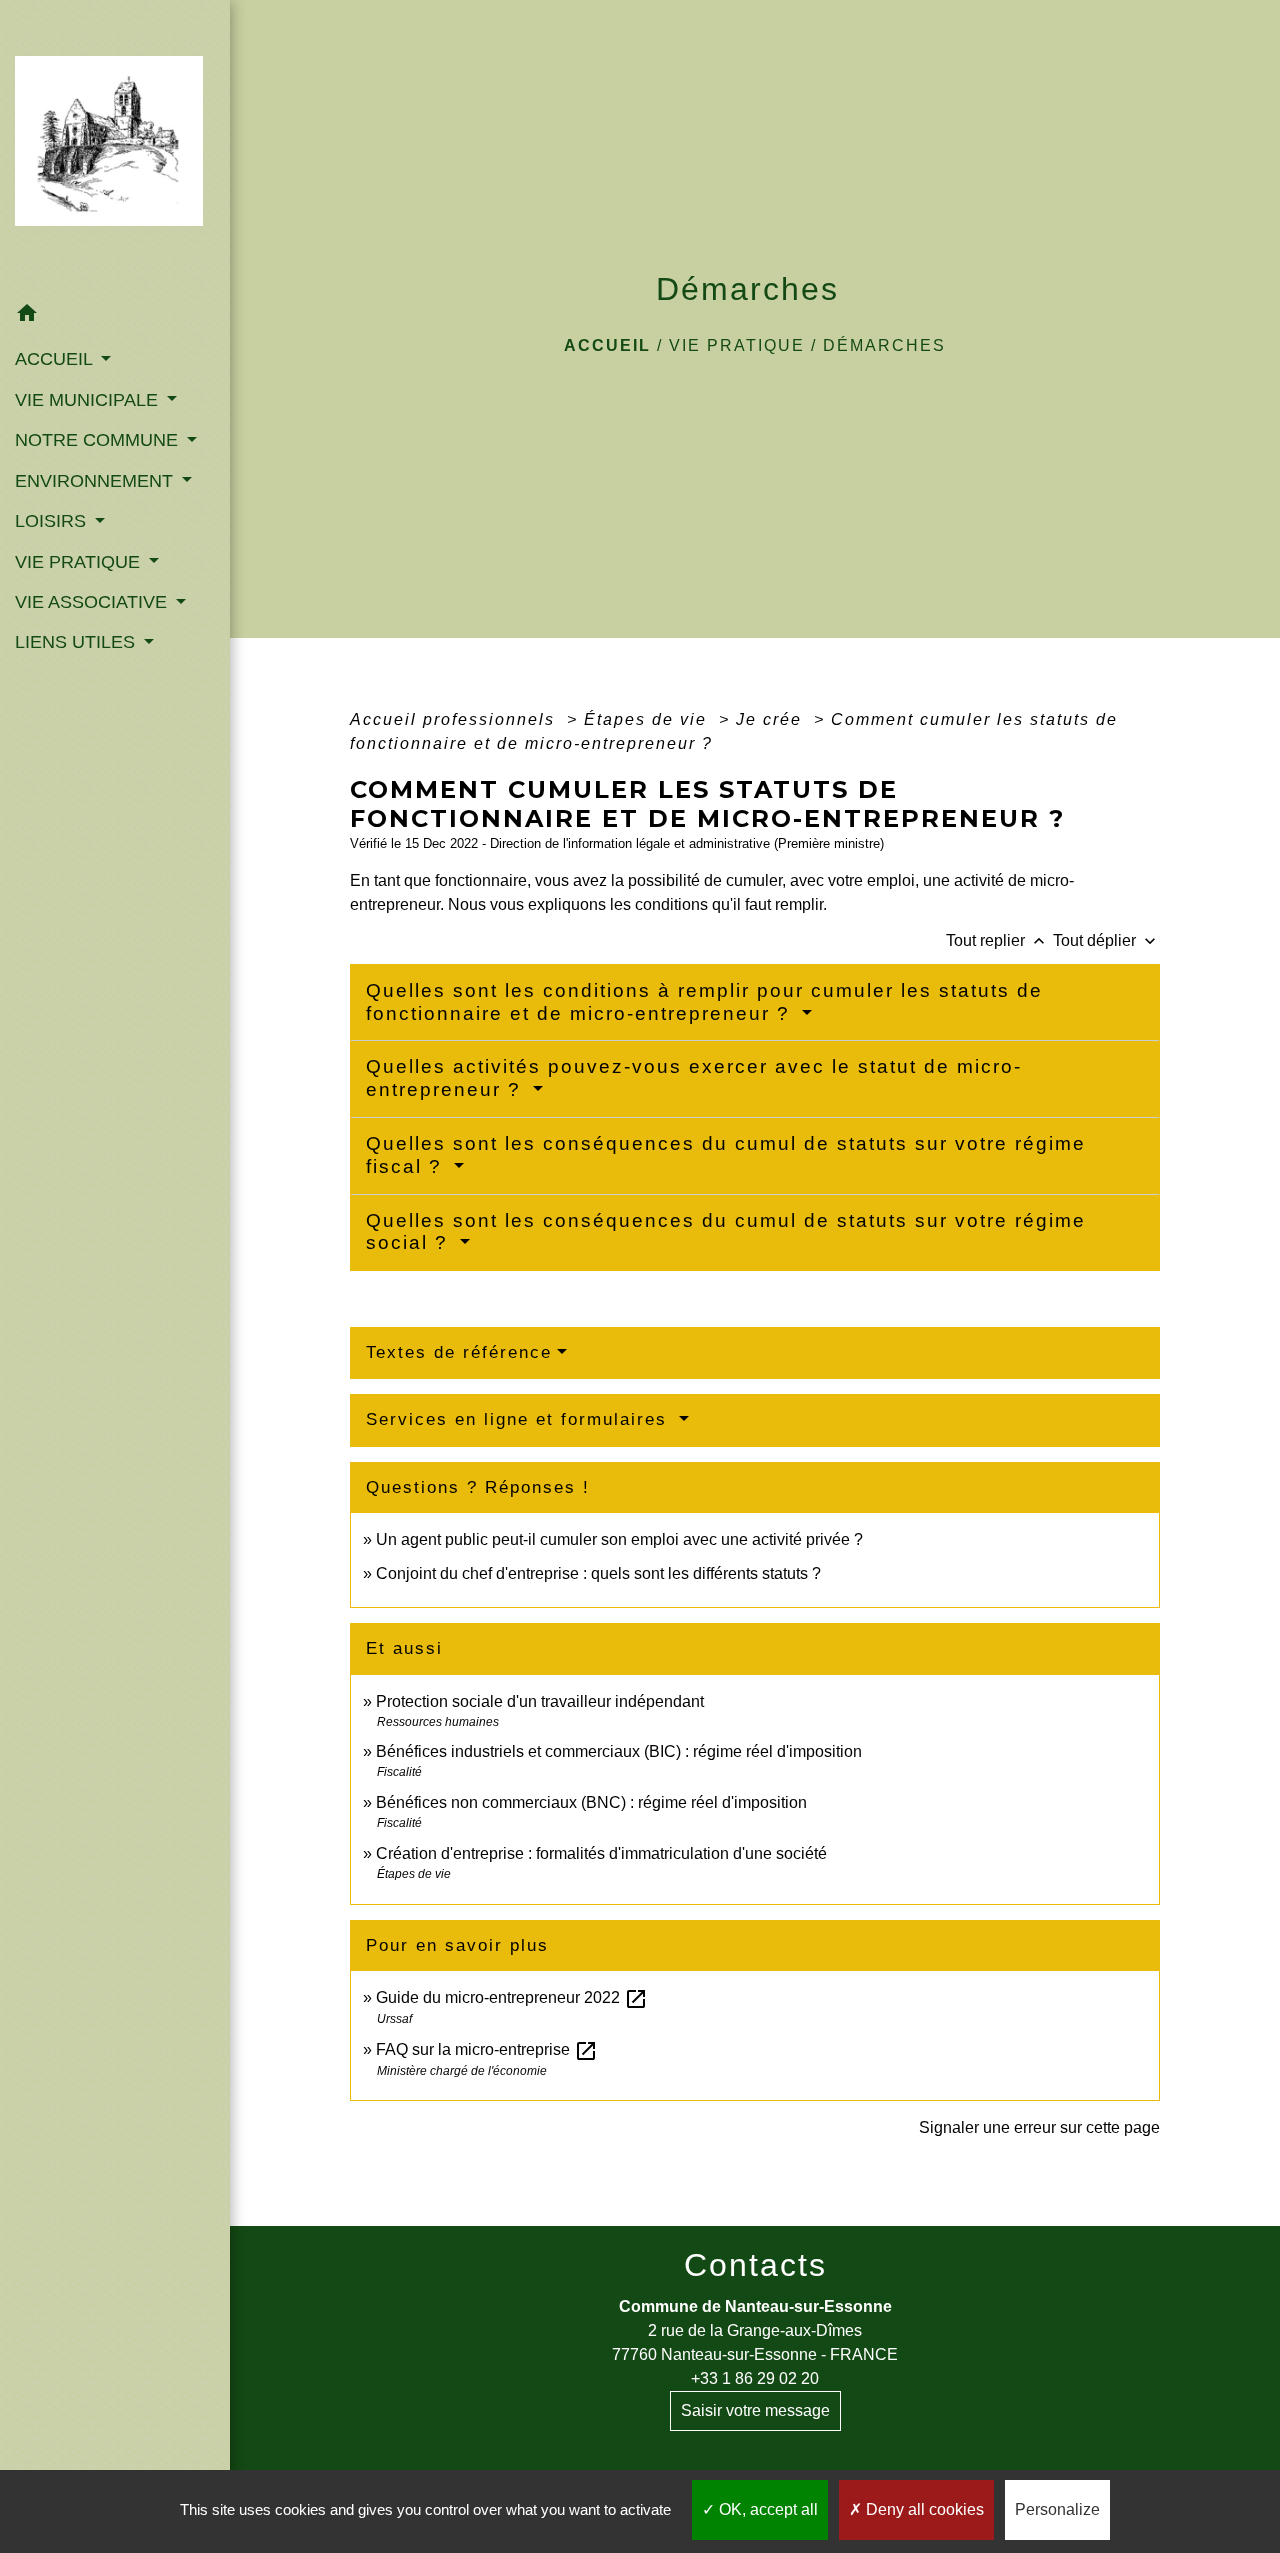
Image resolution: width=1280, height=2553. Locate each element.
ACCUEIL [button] (56, 359)
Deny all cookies (923, 2509)
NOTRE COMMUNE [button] (99, 440)
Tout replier (997, 940)
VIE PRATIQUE (737, 345)
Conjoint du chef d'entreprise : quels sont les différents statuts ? (598, 1573)
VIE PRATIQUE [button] (80, 562)
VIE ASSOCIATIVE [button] (93, 602)
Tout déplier (1106, 940)
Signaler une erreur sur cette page (1039, 2127)
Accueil (607, 345)
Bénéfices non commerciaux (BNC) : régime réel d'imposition (591, 1802)
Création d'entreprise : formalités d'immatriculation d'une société (601, 1853)
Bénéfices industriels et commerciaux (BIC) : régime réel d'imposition (619, 1751)
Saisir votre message (755, 2410)
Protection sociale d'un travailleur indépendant (540, 1701)
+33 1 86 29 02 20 (755, 2378)
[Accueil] (115, 147)
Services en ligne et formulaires (520, 1419)
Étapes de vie (648, 719)
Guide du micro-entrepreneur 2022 (512, 1997)
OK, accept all (766, 2509)
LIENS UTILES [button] (77, 642)
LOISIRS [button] (53, 521)
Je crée (772, 719)
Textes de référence (459, 1352)
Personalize (1057, 2509)
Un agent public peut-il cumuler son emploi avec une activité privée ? (619, 1539)
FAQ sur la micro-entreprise (487, 2049)
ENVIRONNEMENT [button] (96, 481)
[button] (115, 316)
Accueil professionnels (455, 719)
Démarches (884, 345)
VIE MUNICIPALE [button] (89, 400)
